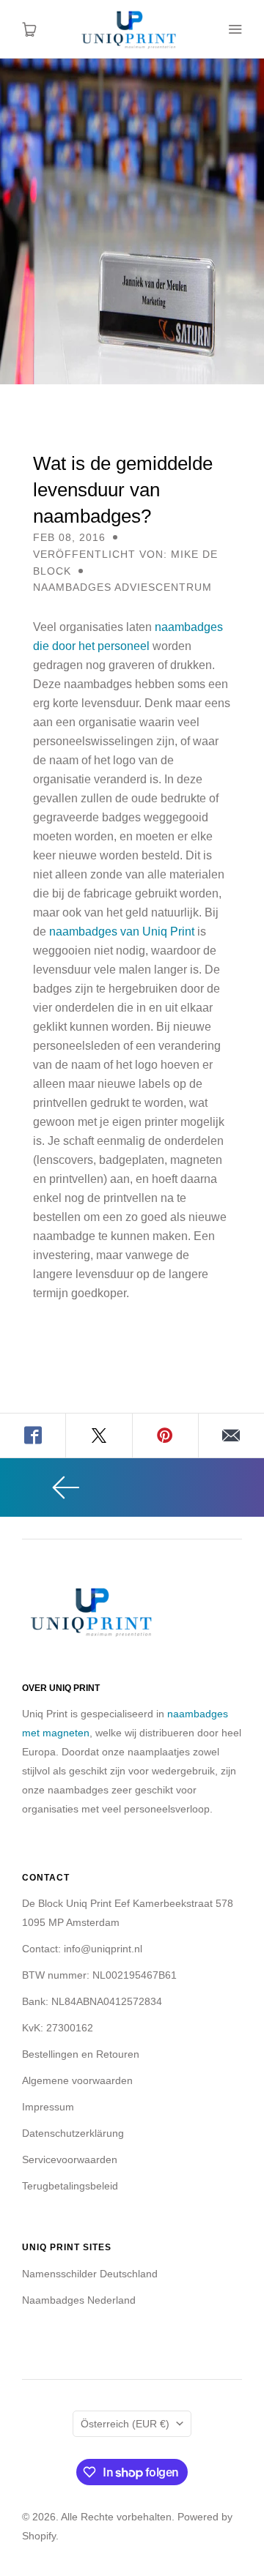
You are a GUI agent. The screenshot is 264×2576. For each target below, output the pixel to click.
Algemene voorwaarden (77, 2080)
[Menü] (235, 29)
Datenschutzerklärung (73, 2133)
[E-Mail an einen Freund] (231, 1436)
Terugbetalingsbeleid (70, 2186)
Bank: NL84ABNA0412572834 (92, 2001)
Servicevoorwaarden (70, 2159)
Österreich (125, 2424)
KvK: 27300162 (58, 2028)
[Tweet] (99, 1436)
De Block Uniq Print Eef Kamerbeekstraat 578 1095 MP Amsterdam (128, 1913)
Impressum (48, 2107)
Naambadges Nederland (79, 2300)
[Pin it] (166, 1436)
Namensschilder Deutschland (90, 2274)
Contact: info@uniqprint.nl (82, 1949)
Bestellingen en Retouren (81, 2054)
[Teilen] (33, 1436)
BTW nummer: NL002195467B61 (99, 1975)
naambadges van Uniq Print (122, 932)
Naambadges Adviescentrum (122, 587)
